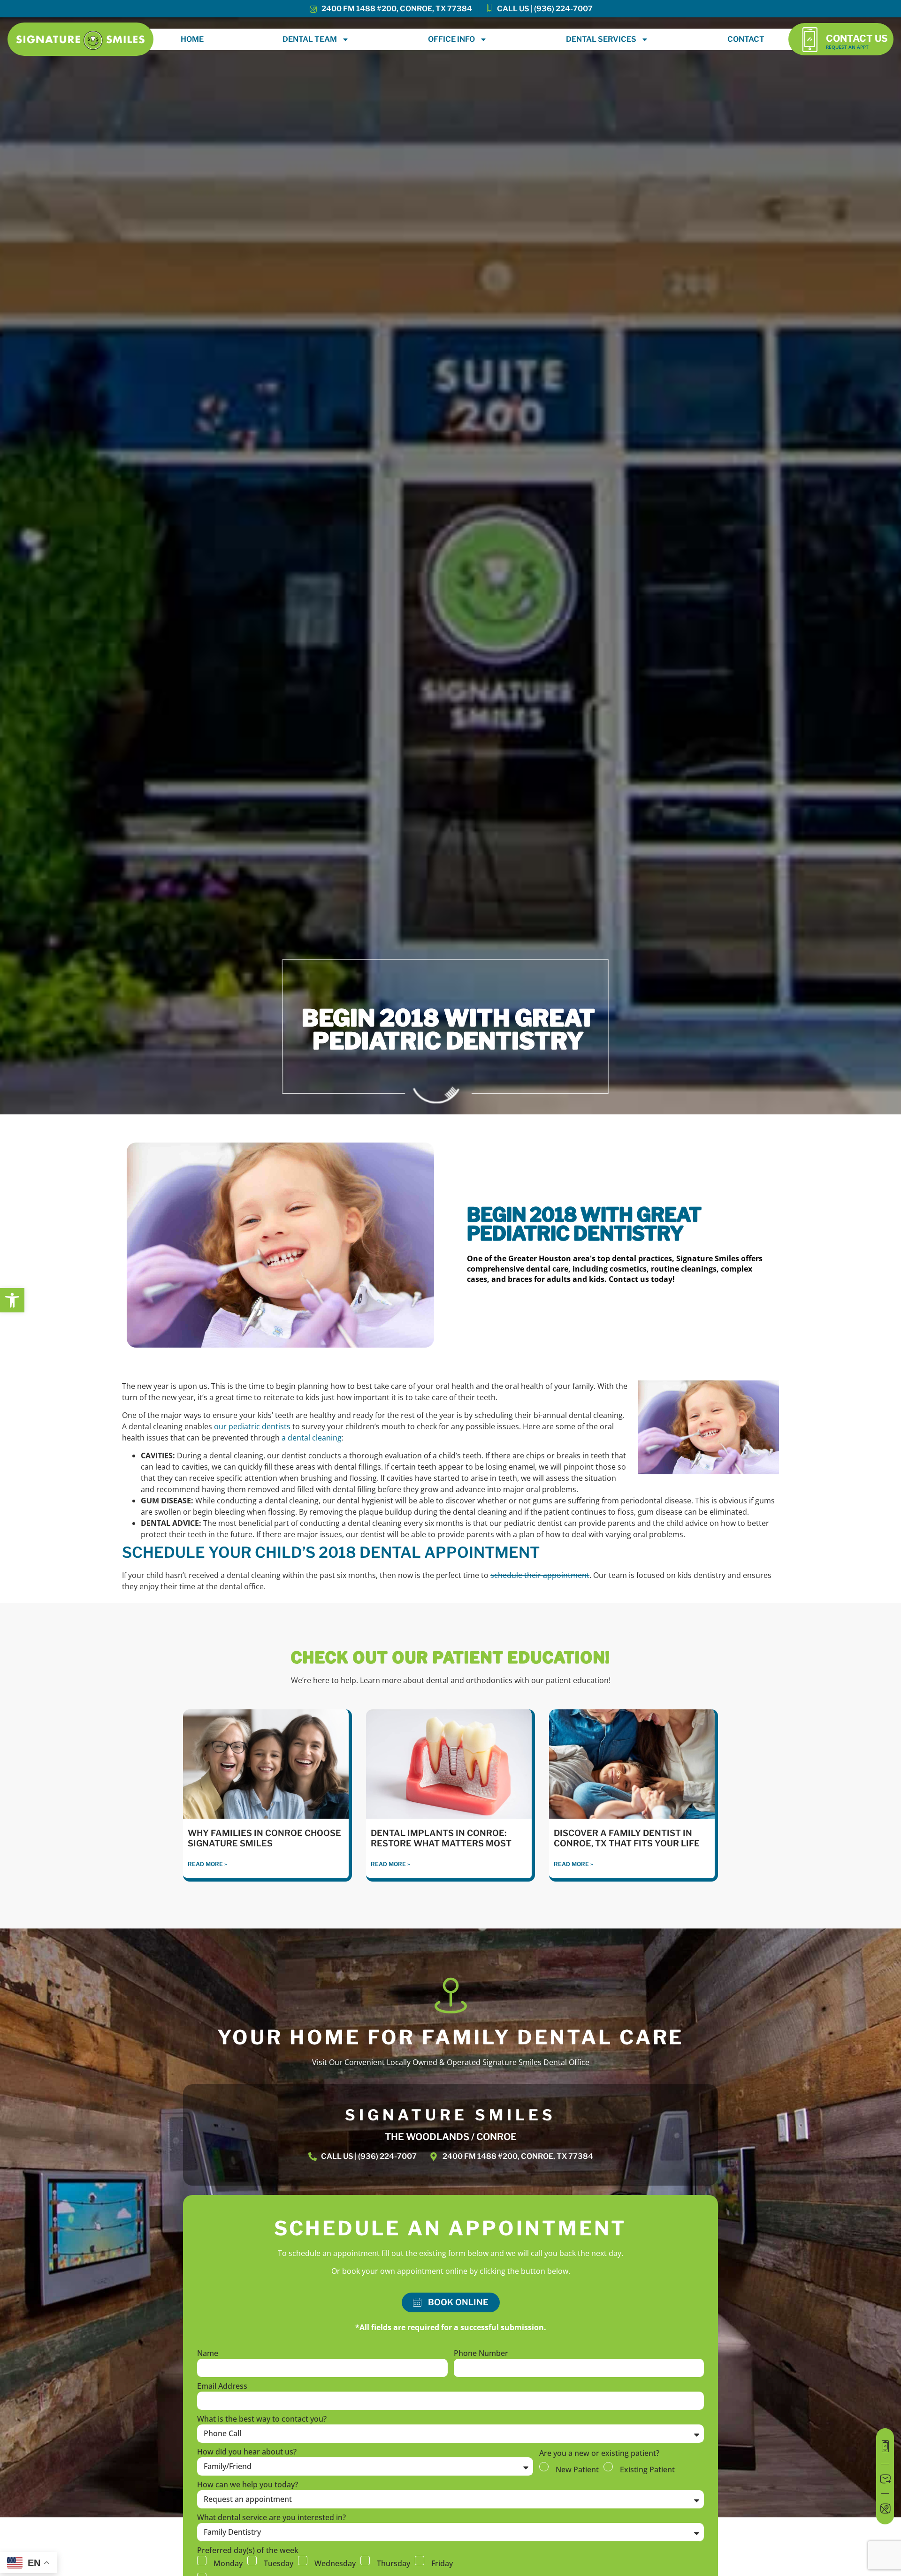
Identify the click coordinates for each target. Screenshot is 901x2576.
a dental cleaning (312, 1438)
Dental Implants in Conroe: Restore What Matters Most (441, 1838)
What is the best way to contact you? (262, 2420)
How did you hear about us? (247, 2452)
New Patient (577, 2469)
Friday (442, 2563)
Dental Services (601, 39)
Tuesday (279, 2563)
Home (192, 39)
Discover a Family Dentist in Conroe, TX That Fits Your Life (627, 1838)
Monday (228, 2563)
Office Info (451, 39)
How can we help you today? (248, 2485)
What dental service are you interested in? (271, 2518)
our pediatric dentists (252, 1426)
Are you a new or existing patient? (599, 2454)
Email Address (222, 2387)
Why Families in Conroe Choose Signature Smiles (264, 1838)
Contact (746, 39)
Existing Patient (647, 2469)
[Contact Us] (810, 39)
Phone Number (481, 2354)
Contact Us (857, 38)
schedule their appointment (540, 1575)
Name (208, 2354)
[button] (12, 1300)
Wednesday (335, 2563)
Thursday (393, 2563)
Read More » (207, 1864)
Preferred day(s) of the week (248, 2551)
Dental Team (310, 39)
